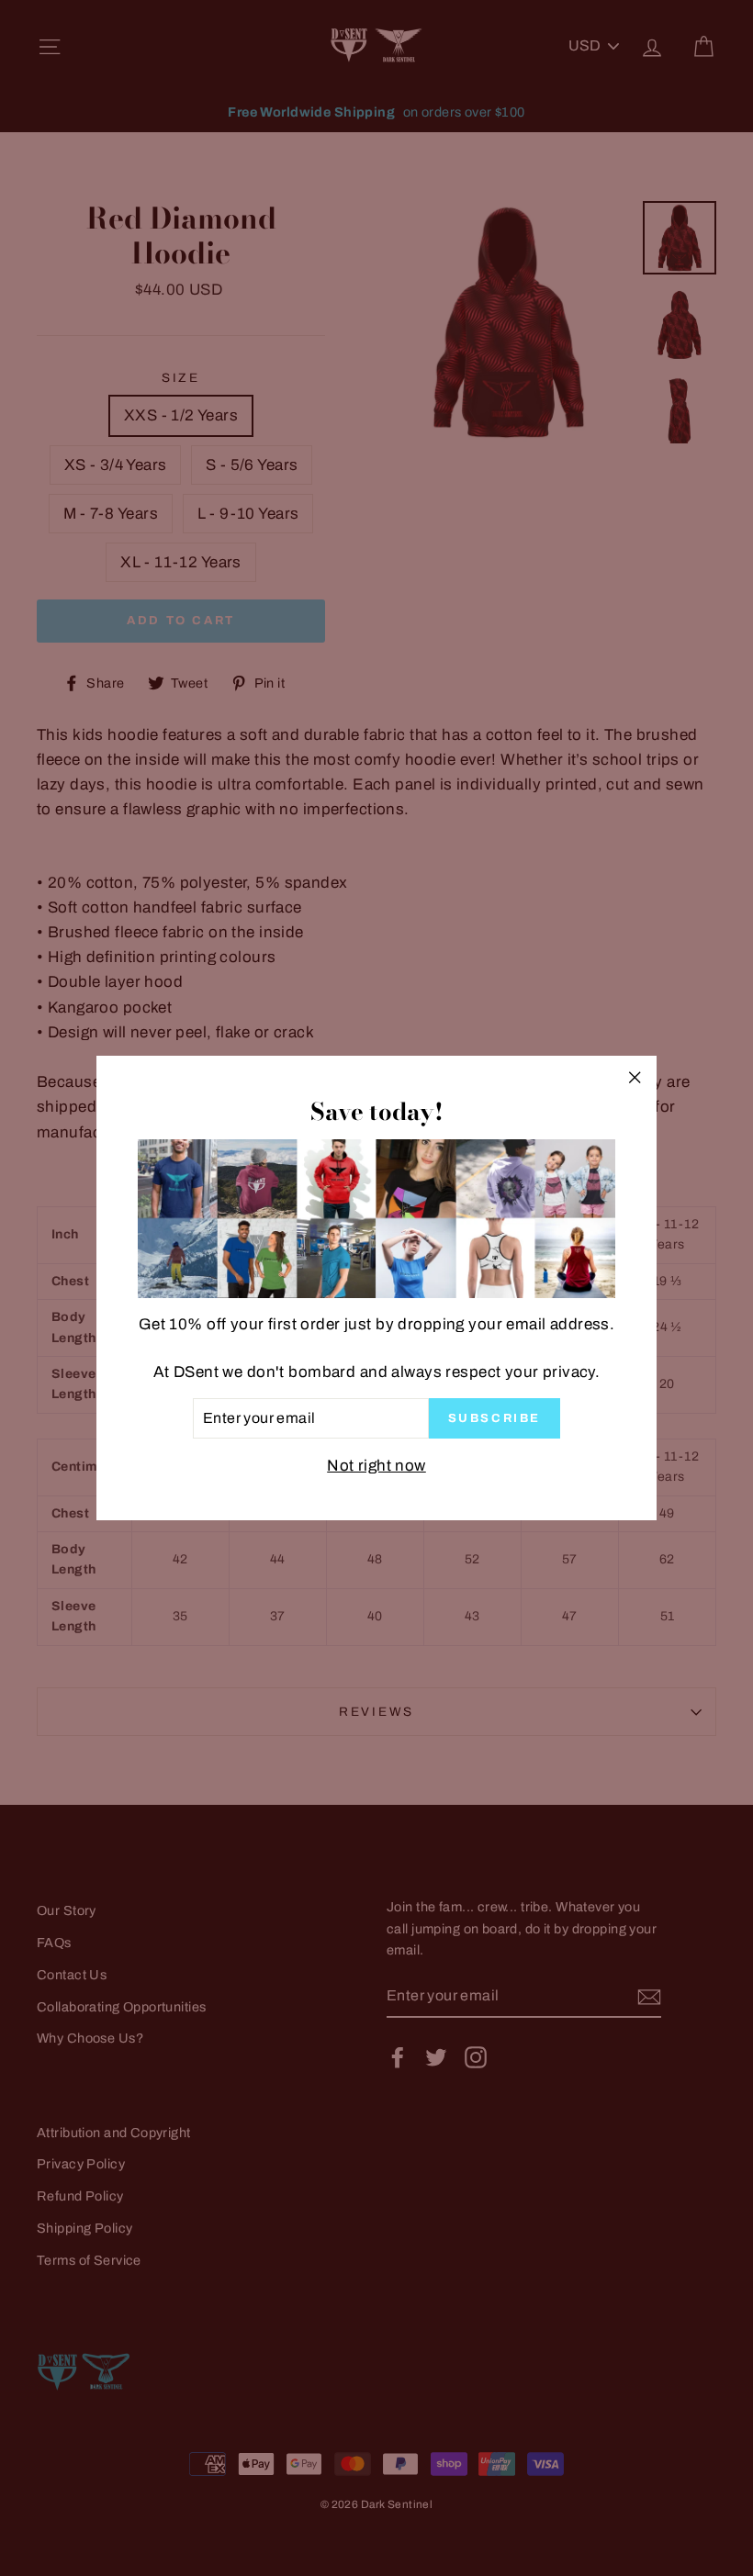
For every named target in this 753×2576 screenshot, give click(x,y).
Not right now (376, 1466)
